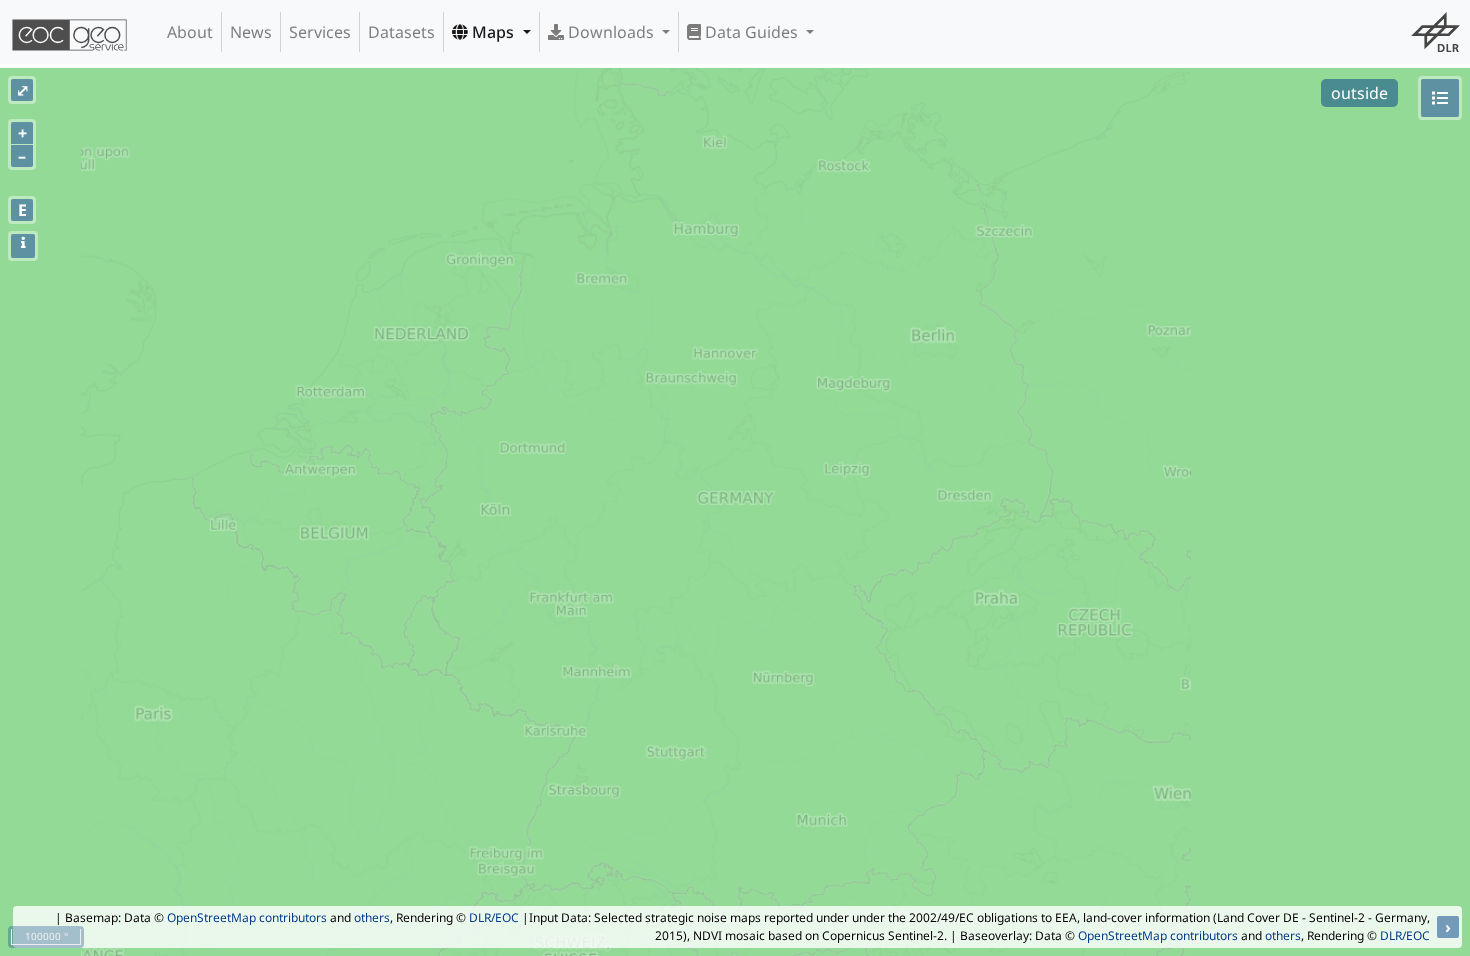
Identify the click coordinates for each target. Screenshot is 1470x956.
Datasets (401, 32)
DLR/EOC (494, 917)
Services (320, 32)
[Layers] (1440, 98)
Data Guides (751, 32)
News (251, 32)
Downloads (611, 32)
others (372, 917)
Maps (493, 32)
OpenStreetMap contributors (247, 917)
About (190, 32)
